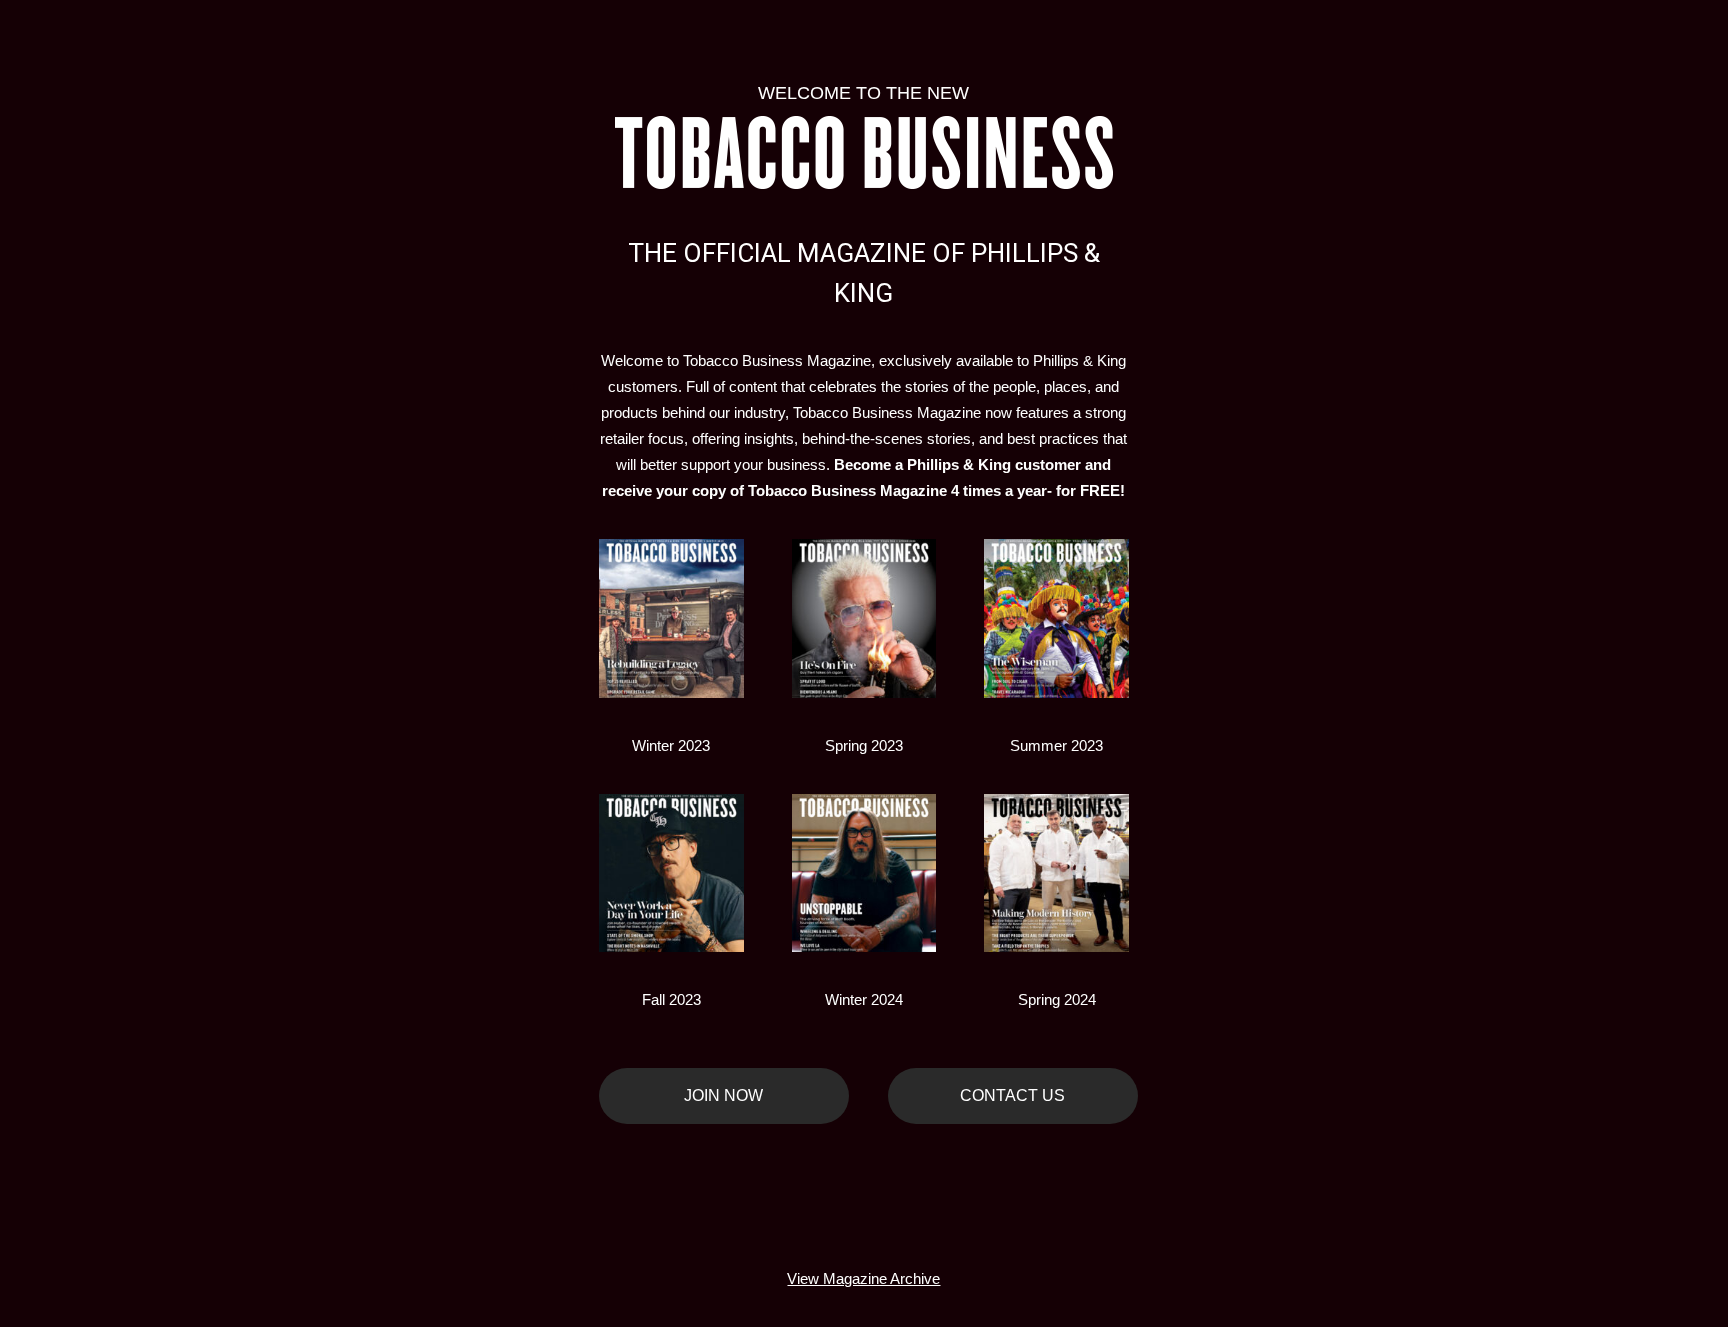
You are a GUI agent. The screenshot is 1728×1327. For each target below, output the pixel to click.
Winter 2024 (864, 999)
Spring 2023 (864, 745)
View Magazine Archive (863, 1278)
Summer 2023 (1056, 745)
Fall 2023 (671, 999)
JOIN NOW (723, 1095)
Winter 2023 (671, 745)
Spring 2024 (1057, 999)
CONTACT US (1012, 1095)
